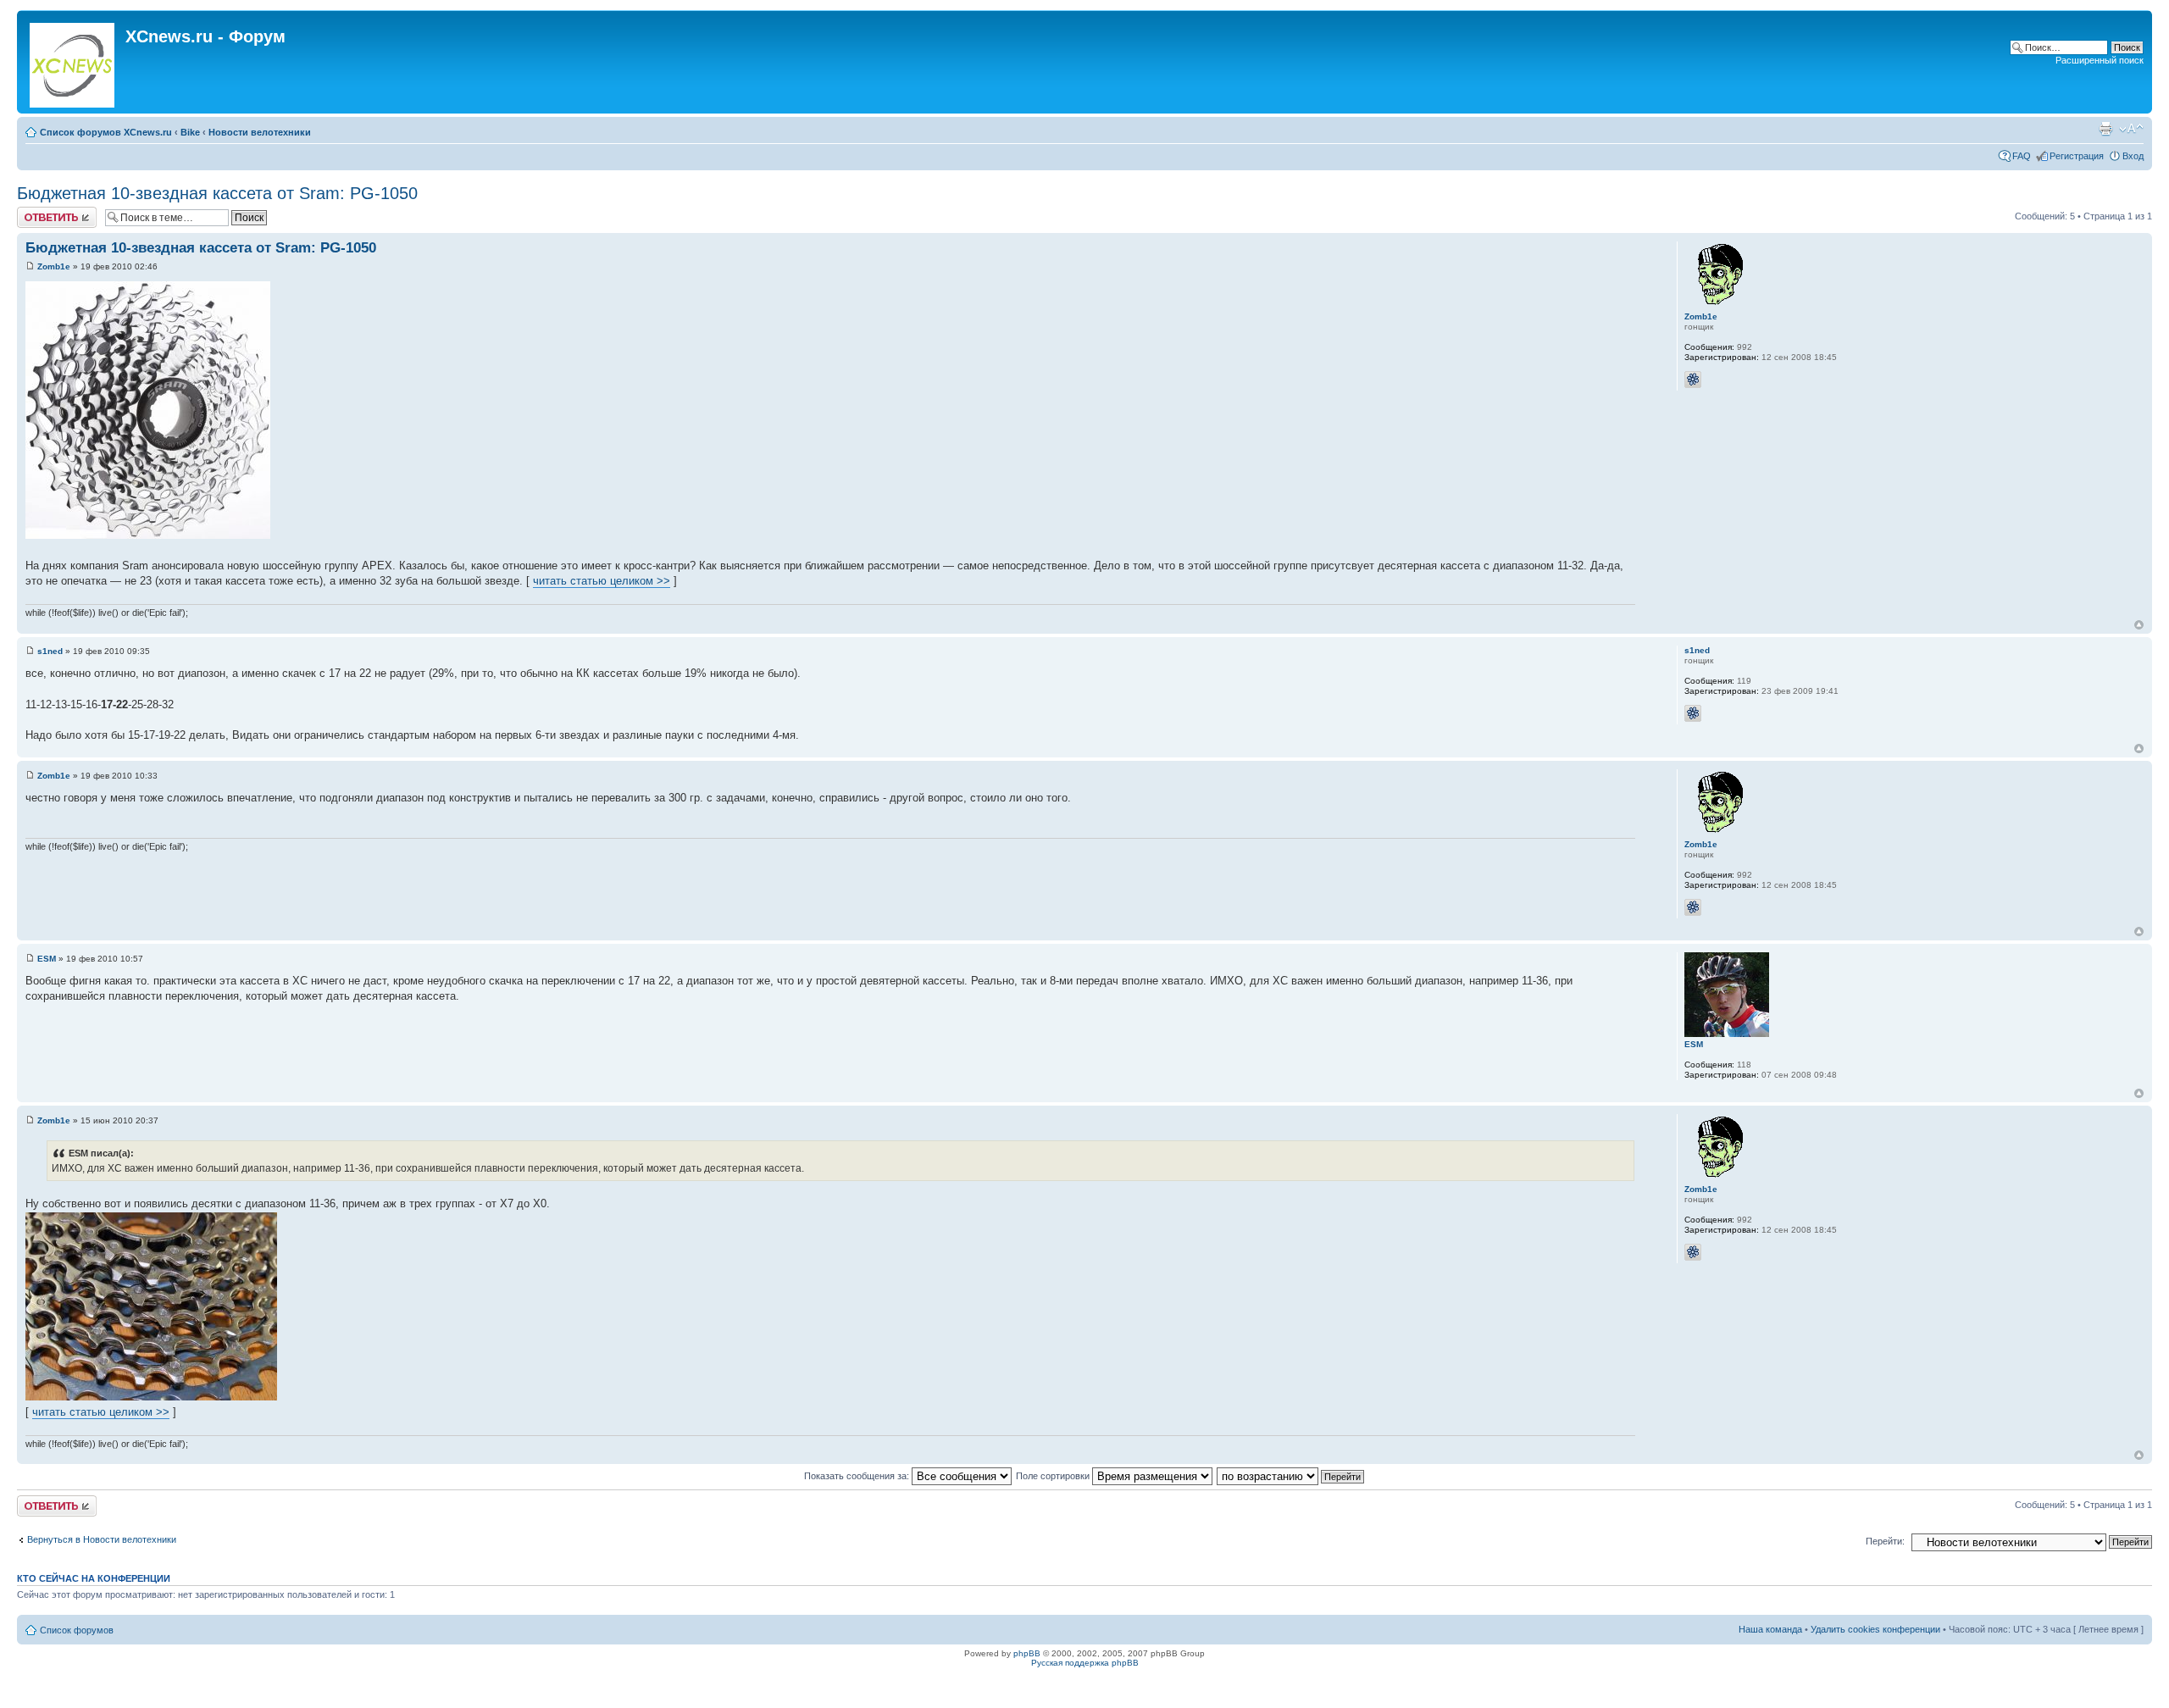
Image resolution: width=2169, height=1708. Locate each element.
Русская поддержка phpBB (1085, 1663)
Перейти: (1885, 1541)
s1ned (50, 651)
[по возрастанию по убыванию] (1291, 1476)
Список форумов (77, 1630)
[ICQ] (1693, 380)
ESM (47, 959)
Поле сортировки (1054, 1476)
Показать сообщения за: (858, 1476)
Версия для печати (2105, 129)
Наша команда (1770, 1629)
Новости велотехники (260, 132)
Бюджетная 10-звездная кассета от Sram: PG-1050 (217, 193)
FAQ (2022, 156)
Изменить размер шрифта (2131, 129)
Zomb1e (54, 266)
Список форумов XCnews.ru (106, 132)
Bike (190, 132)
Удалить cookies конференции (1875, 1629)
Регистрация (2077, 156)
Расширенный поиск (2100, 60)
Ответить (37, 212)
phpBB (1027, 1653)
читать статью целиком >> (602, 581)
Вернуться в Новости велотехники (102, 1539)
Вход (2133, 156)
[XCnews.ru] (73, 62)
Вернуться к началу (2139, 625)
